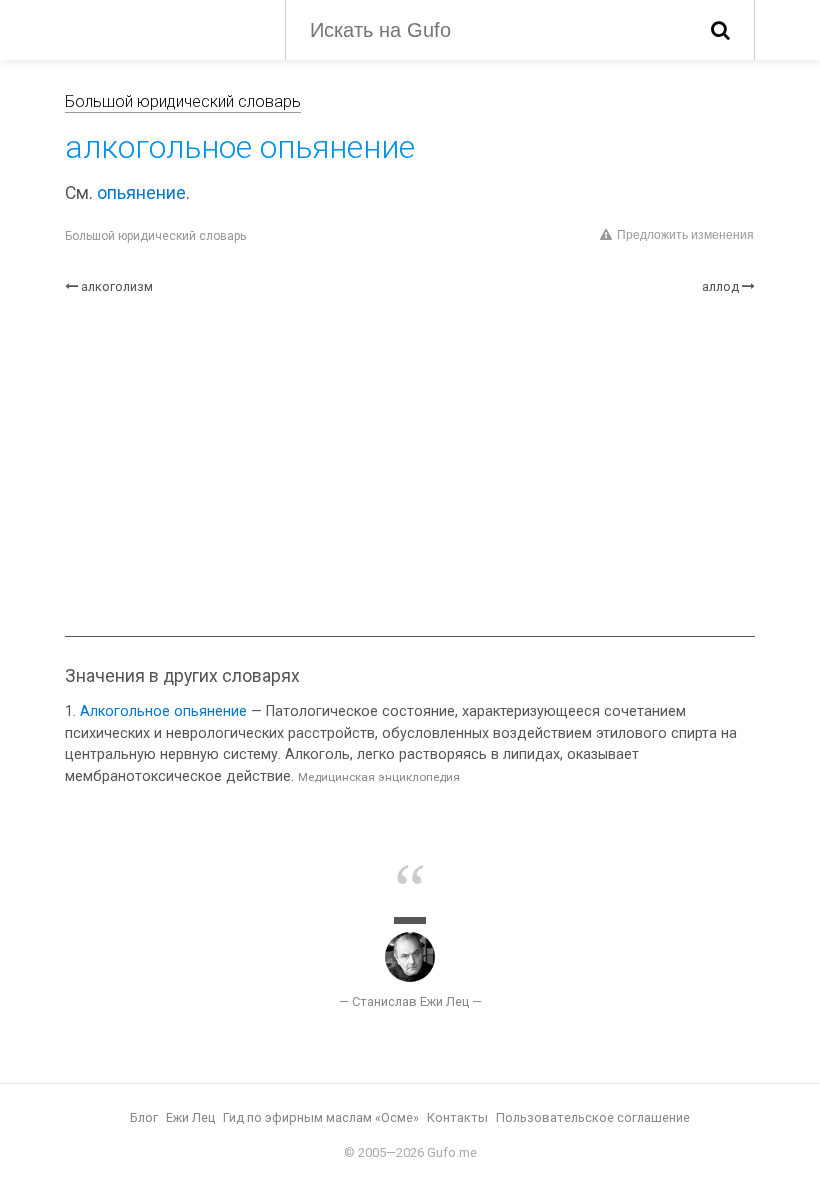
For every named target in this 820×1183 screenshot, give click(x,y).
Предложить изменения (685, 235)
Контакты (457, 1117)
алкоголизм (117, 286)
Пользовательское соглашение (593, 1117)
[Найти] (720, 30)
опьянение (141, 193)
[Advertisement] (410, 466)
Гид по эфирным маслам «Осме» (321, 1117)
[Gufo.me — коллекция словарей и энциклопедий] (160, 28)
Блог (144, 1117)
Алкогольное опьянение (163, 711)
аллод (720, 286)
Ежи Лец (190, 1117)
